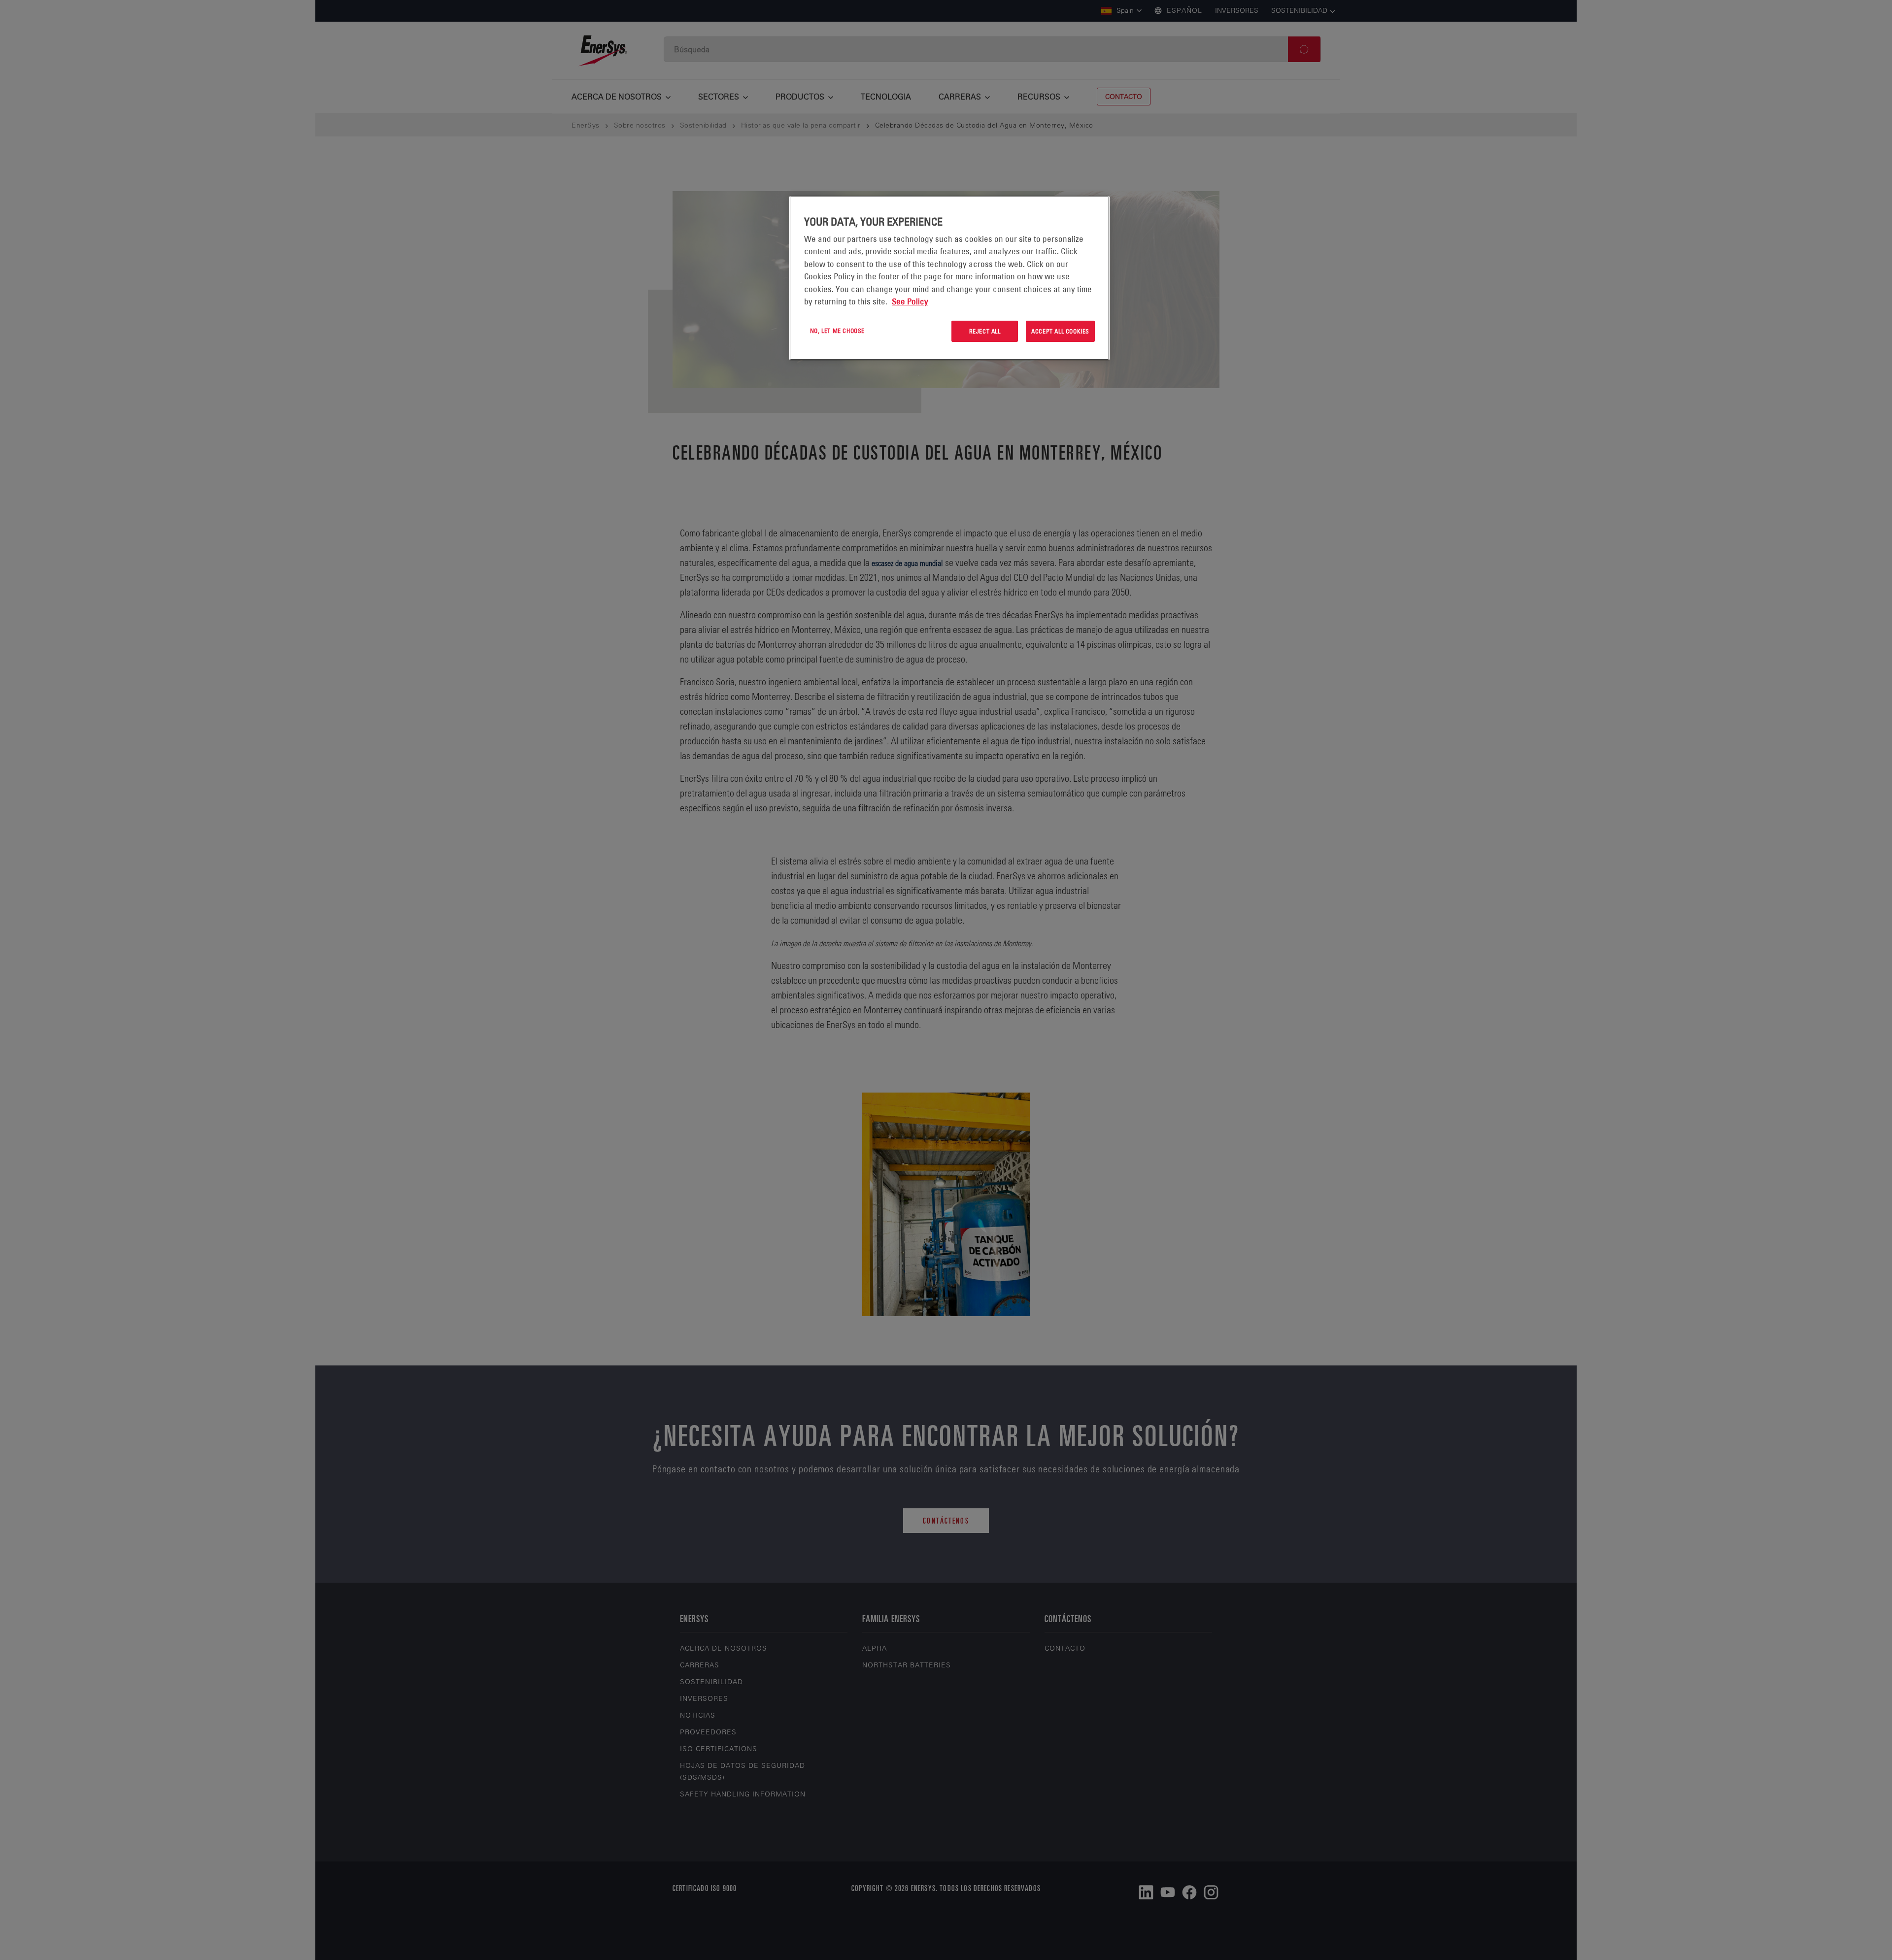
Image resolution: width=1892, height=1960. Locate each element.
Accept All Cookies (1060, 331)
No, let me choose (837, 331)
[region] (949, 278)
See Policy (910, 301)
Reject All (985, 331)
